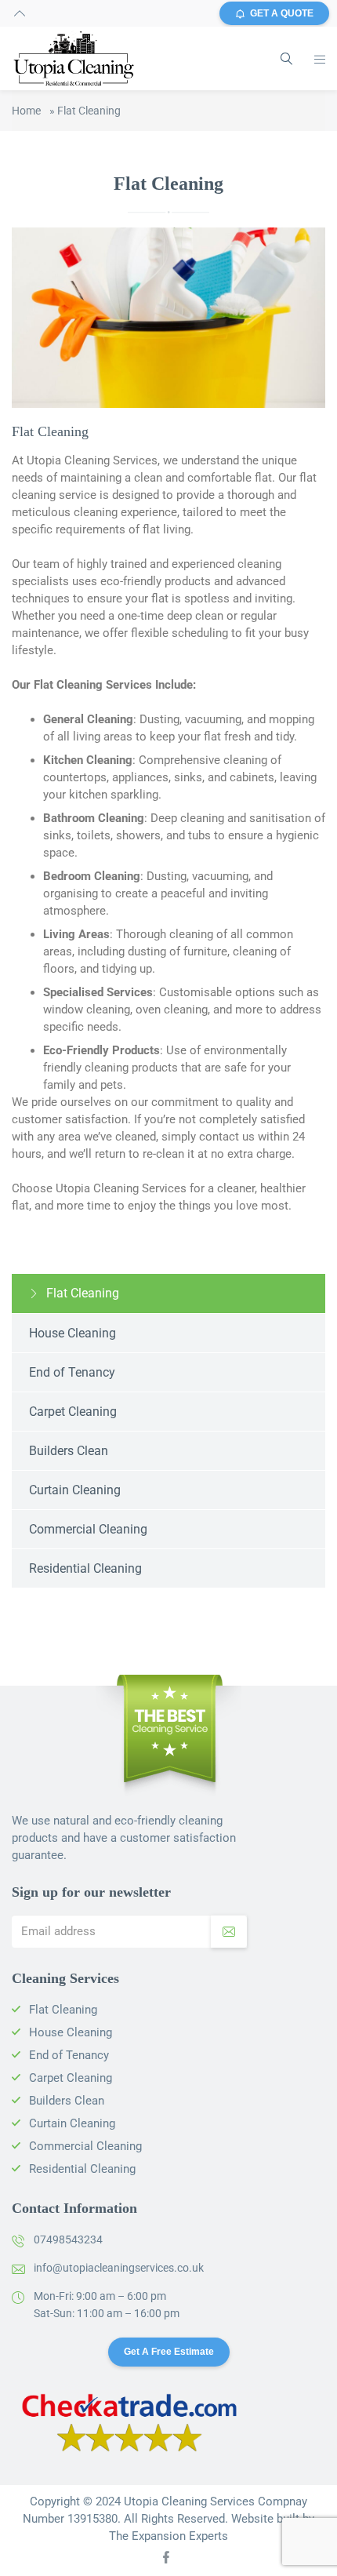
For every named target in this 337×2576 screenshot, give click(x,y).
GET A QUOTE (282, 13)
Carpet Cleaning (73, 1412)
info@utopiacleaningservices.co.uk (119, 2268)
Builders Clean (69, 1451)
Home (26, 111)
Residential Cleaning (85, 1568)
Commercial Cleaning (88, 1529)
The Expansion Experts (168, 2536)
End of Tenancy (72, 1372)
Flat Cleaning (83, 1293)
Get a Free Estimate (169, 2352)
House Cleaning (72, 1333)
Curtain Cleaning (75, 1490)
